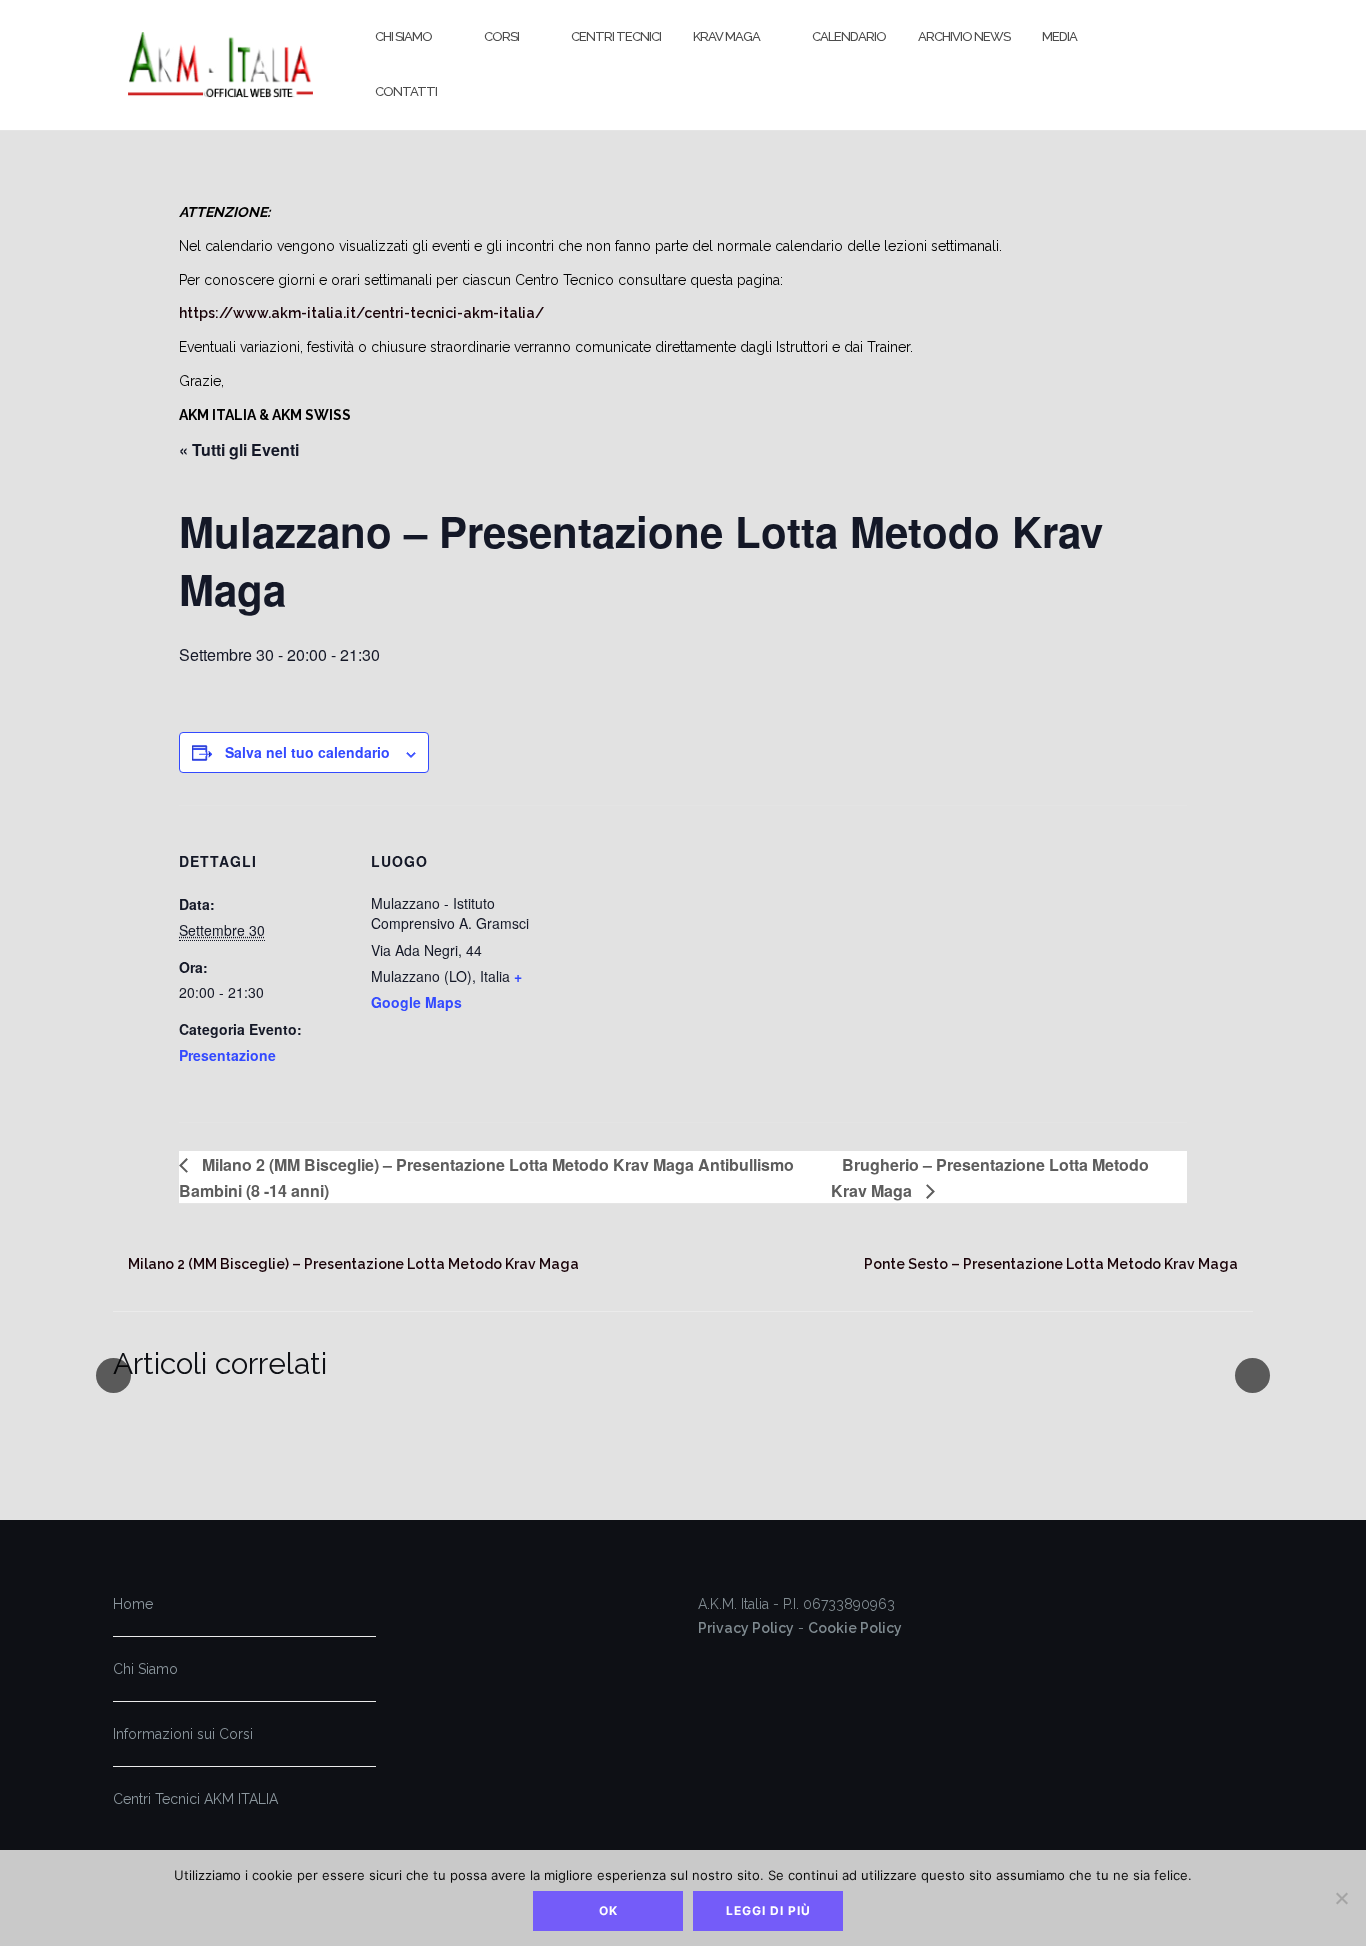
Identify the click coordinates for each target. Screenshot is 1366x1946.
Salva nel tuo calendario (307, 752)
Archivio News (964, 36)
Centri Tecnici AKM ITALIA (195, 1799)
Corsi (501, 36)
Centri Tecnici (616, 36)
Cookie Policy (855, 1628)
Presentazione (227, 1055)
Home (133, 1604)
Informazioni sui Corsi (183, 1734)
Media (1059, 36)
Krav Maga (726, 36)
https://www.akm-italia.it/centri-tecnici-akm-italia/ (361, 313)
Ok (608, 1910)
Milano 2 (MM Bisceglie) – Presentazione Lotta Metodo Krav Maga (353, 1264)
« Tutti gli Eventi (239, 449)
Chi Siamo (403, 36)
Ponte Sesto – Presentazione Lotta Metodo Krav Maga (1051, 1264)
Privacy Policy (746, 1628)
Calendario (849, 36)
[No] (1341, 1898)
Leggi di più (768, 1910)
